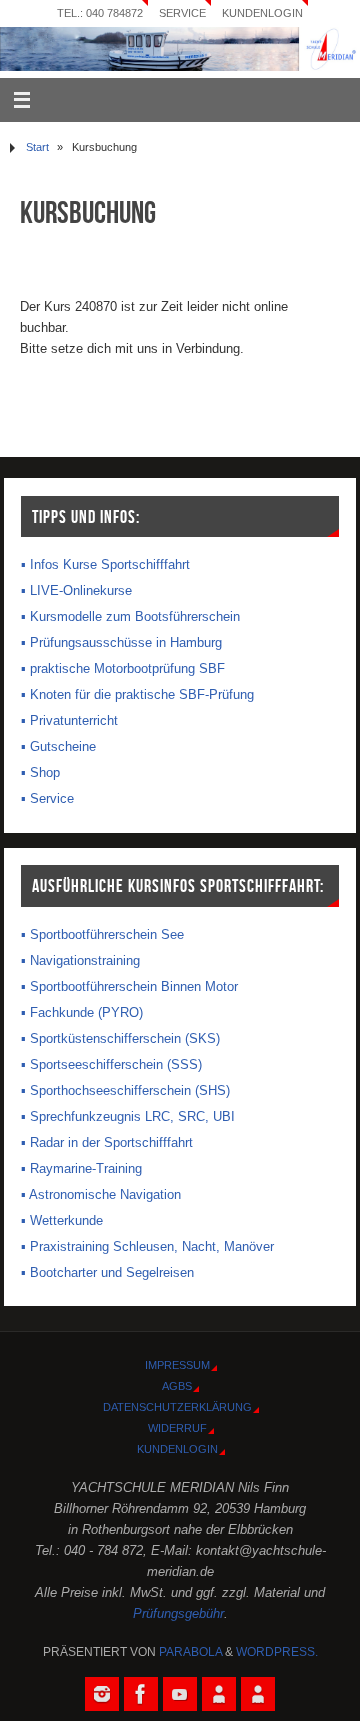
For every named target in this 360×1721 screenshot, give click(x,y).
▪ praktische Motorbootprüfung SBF (123, 669)
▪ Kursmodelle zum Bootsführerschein (130, 617)
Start (37, 147)
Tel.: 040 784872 (100, 13)
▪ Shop (40, 773)
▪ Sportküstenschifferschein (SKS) (120, 1039)
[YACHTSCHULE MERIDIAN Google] (219, 1694)
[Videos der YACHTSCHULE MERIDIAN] (180, 1694)
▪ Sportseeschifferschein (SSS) (111, 1065)
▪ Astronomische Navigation (101, 1195)
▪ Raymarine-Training (81, 1169)
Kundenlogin (262, 13)
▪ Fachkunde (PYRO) (82, 1013)
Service (182, 13)
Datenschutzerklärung (177, 1407)
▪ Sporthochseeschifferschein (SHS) (125, 1091)
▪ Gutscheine (58, 747)
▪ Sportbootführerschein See (102, 935)
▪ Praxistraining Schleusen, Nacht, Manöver (147, 1247)
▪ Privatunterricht (69, 721)
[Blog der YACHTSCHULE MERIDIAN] (258, 1694)
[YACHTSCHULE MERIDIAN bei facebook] (141, 1694)
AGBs (177, 1386)
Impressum (177, 1365)
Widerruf (177, 1428)
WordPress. (277, 1652)
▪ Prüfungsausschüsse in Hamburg (121, 643)
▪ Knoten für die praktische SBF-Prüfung (137, 695)
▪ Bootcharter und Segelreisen (107, 1273)
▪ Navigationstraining (80, 961)
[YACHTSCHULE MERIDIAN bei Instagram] (102, 1694)
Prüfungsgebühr (178, 1614)
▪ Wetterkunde (62, 1221)
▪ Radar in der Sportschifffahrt (107, 1143)
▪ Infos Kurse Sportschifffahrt (105, 565)
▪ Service (47, 799)
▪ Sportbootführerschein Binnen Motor (129, 987)
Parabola (190, 1652)
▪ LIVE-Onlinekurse (76, 591)
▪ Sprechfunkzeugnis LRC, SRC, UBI (128, 1117)
